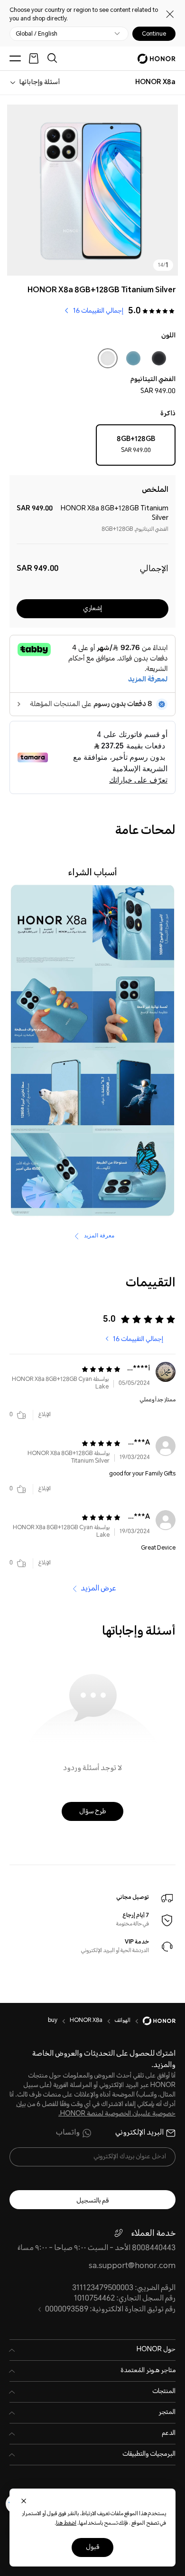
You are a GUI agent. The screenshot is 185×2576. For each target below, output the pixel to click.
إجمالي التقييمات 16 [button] (98, 311)
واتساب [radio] (68, 2133)
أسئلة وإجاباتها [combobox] (39, 83)
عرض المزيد (98, 1589)
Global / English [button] (37, 34)
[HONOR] (153, 2021)
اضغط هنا (66, 2523)
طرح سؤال (92, 1812)
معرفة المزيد (98, 1235)
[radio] (136, 447)
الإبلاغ (45, 1415)
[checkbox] (159, 360)
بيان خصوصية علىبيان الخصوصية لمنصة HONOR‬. (96, 2109)
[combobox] (155, 83)
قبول (92, 2547)
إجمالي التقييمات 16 (138, 1340)
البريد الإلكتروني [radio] (139, 2133)
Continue (154, 34)
